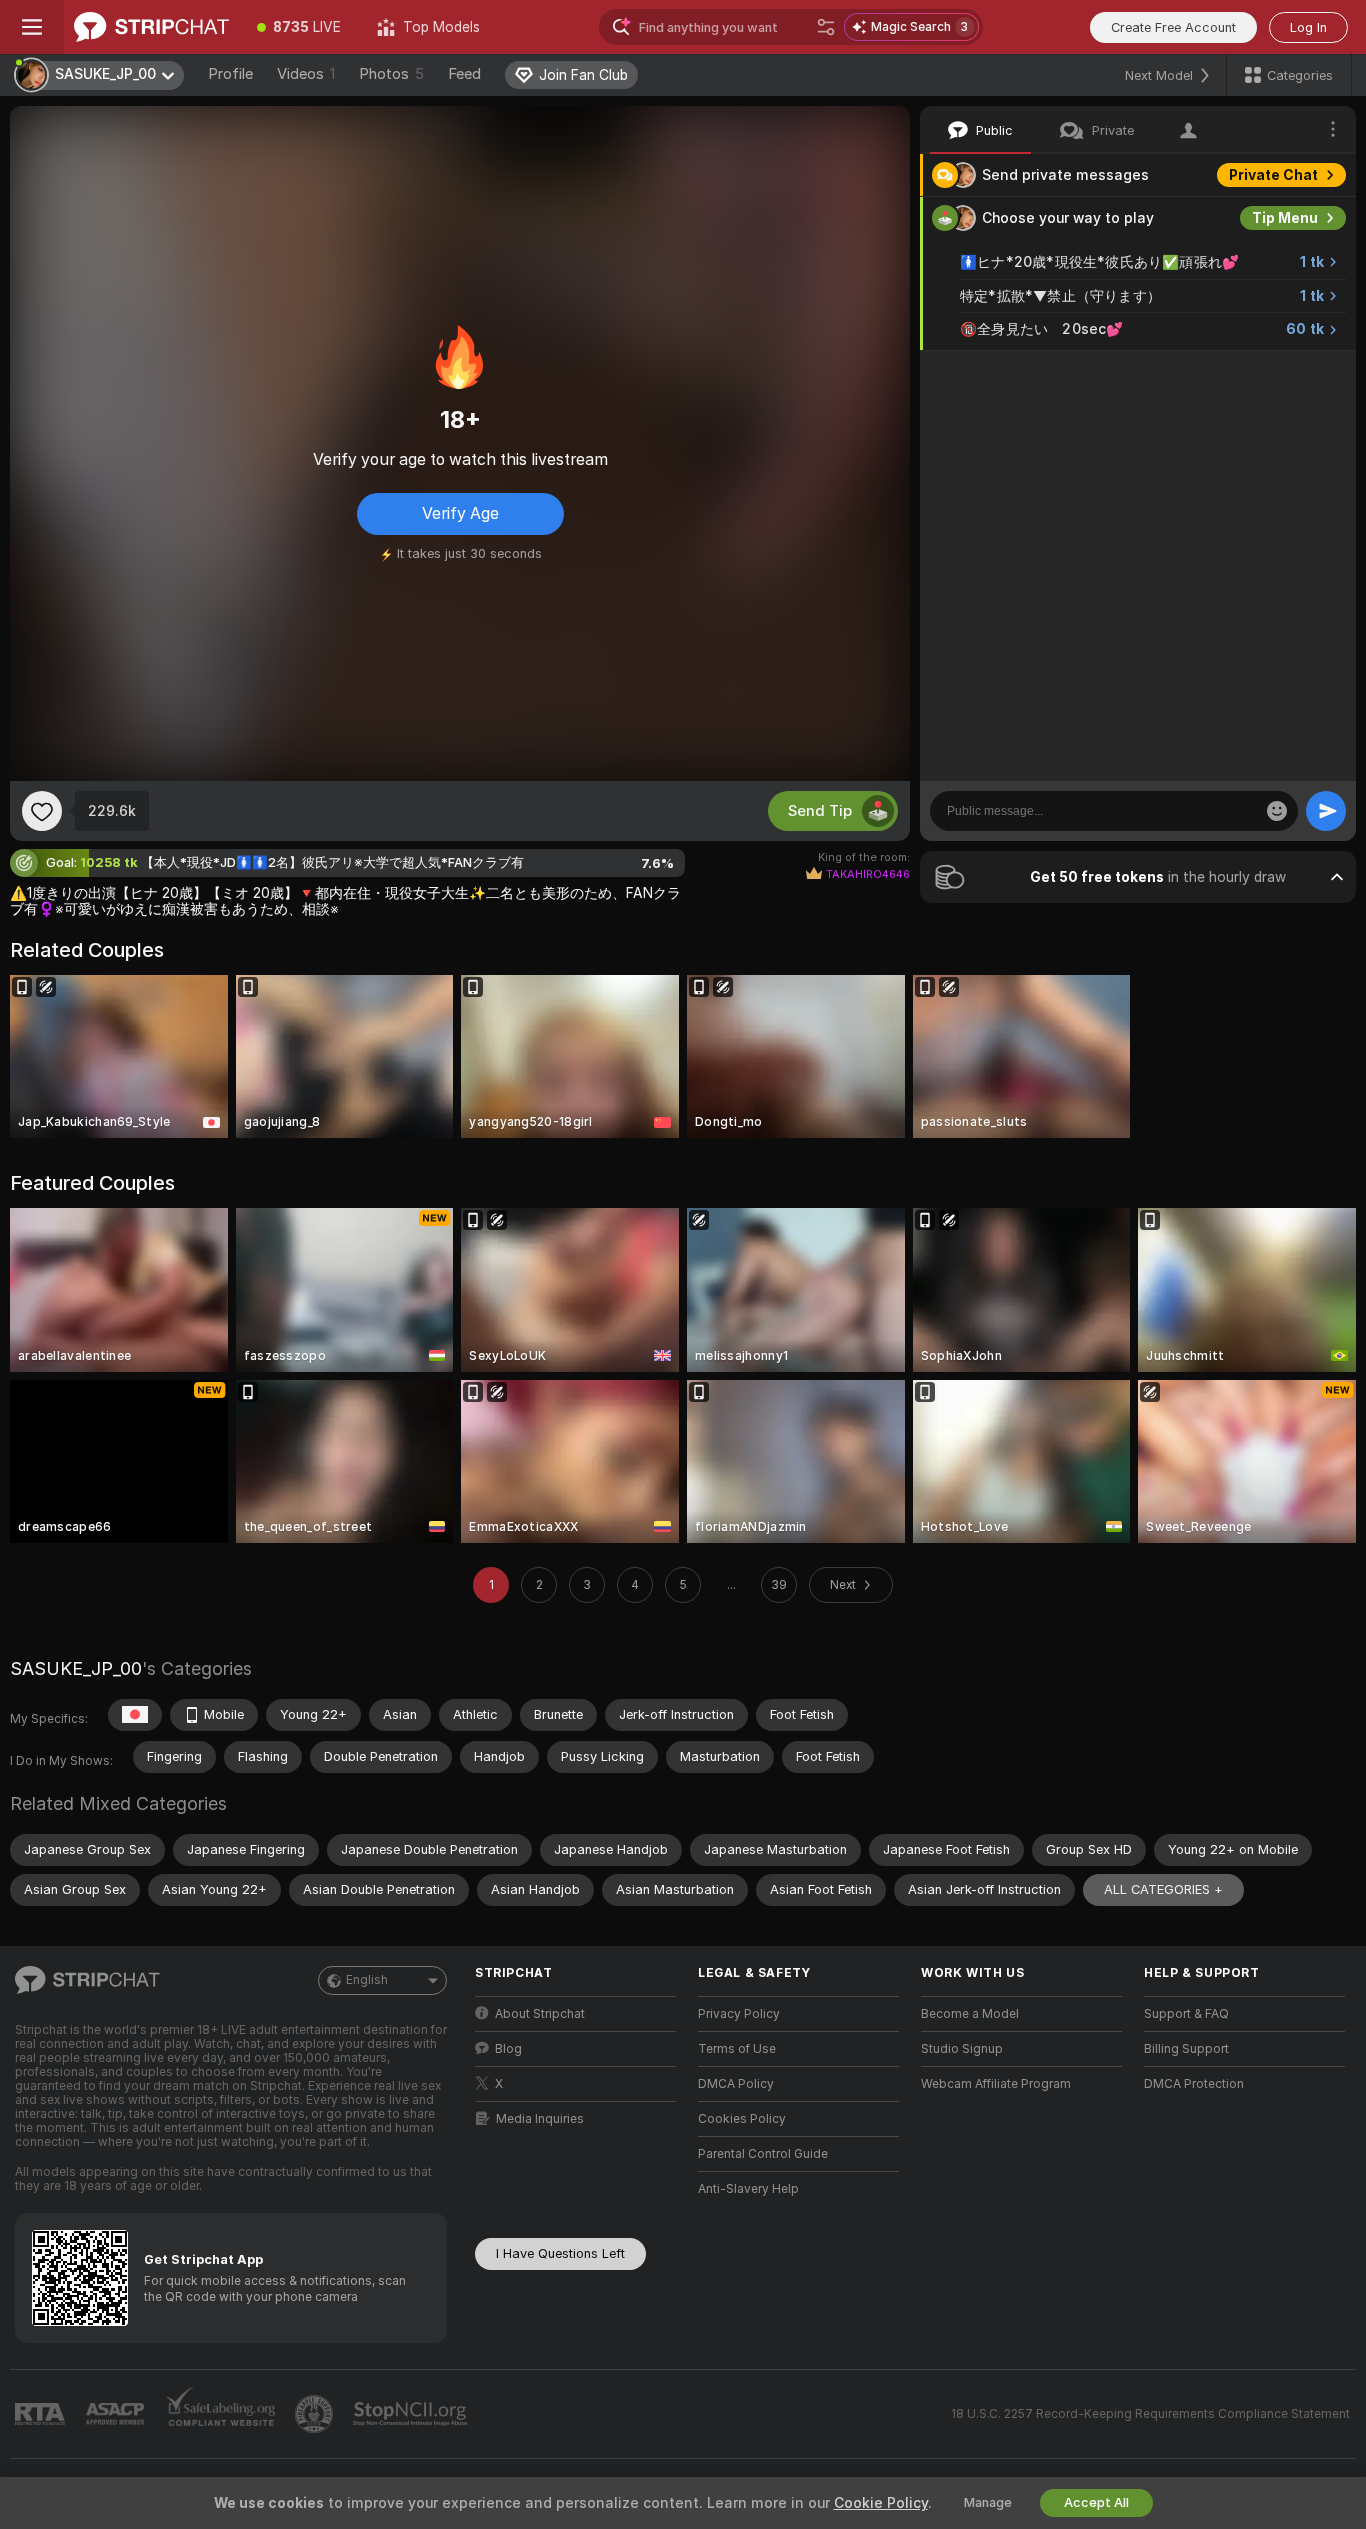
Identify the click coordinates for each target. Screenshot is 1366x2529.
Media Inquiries (540, 2119)
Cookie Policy (881, 2503)
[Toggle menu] (32, 27)
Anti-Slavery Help (748, 2189)
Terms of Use (737, 2049)
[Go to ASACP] (117, 2414)
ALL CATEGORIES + (1163, 1889)
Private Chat (1273, 175)
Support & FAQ (1186, 2014)
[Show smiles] (1277, 811)
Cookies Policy (742, 2119)
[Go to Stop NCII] (412, 2414)
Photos (391, 74)
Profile (230, 74)
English (367, 1980)
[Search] (826, 27)
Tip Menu (1285, 218)
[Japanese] (135, 1715)
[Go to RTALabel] (42, 2414)
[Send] (1326, 811)
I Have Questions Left (560, 2253)
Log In (1308, 27)
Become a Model (970, 2014)
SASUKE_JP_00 (76, 1668)
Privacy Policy (739, 2014)
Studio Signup (962, 2049)
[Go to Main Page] (151, 27)
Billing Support (1186, 2049)
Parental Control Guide (763, 2154)
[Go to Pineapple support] (316, 2414)
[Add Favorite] (42, 811)
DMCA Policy (736, 2084)
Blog (508, 2049)
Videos (306, 74)
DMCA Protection (1194, 2084)
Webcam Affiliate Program (996, 2084)
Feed (464, 74)
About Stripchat (540, 2014)
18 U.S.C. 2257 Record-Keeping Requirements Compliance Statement (1150, 2414)
